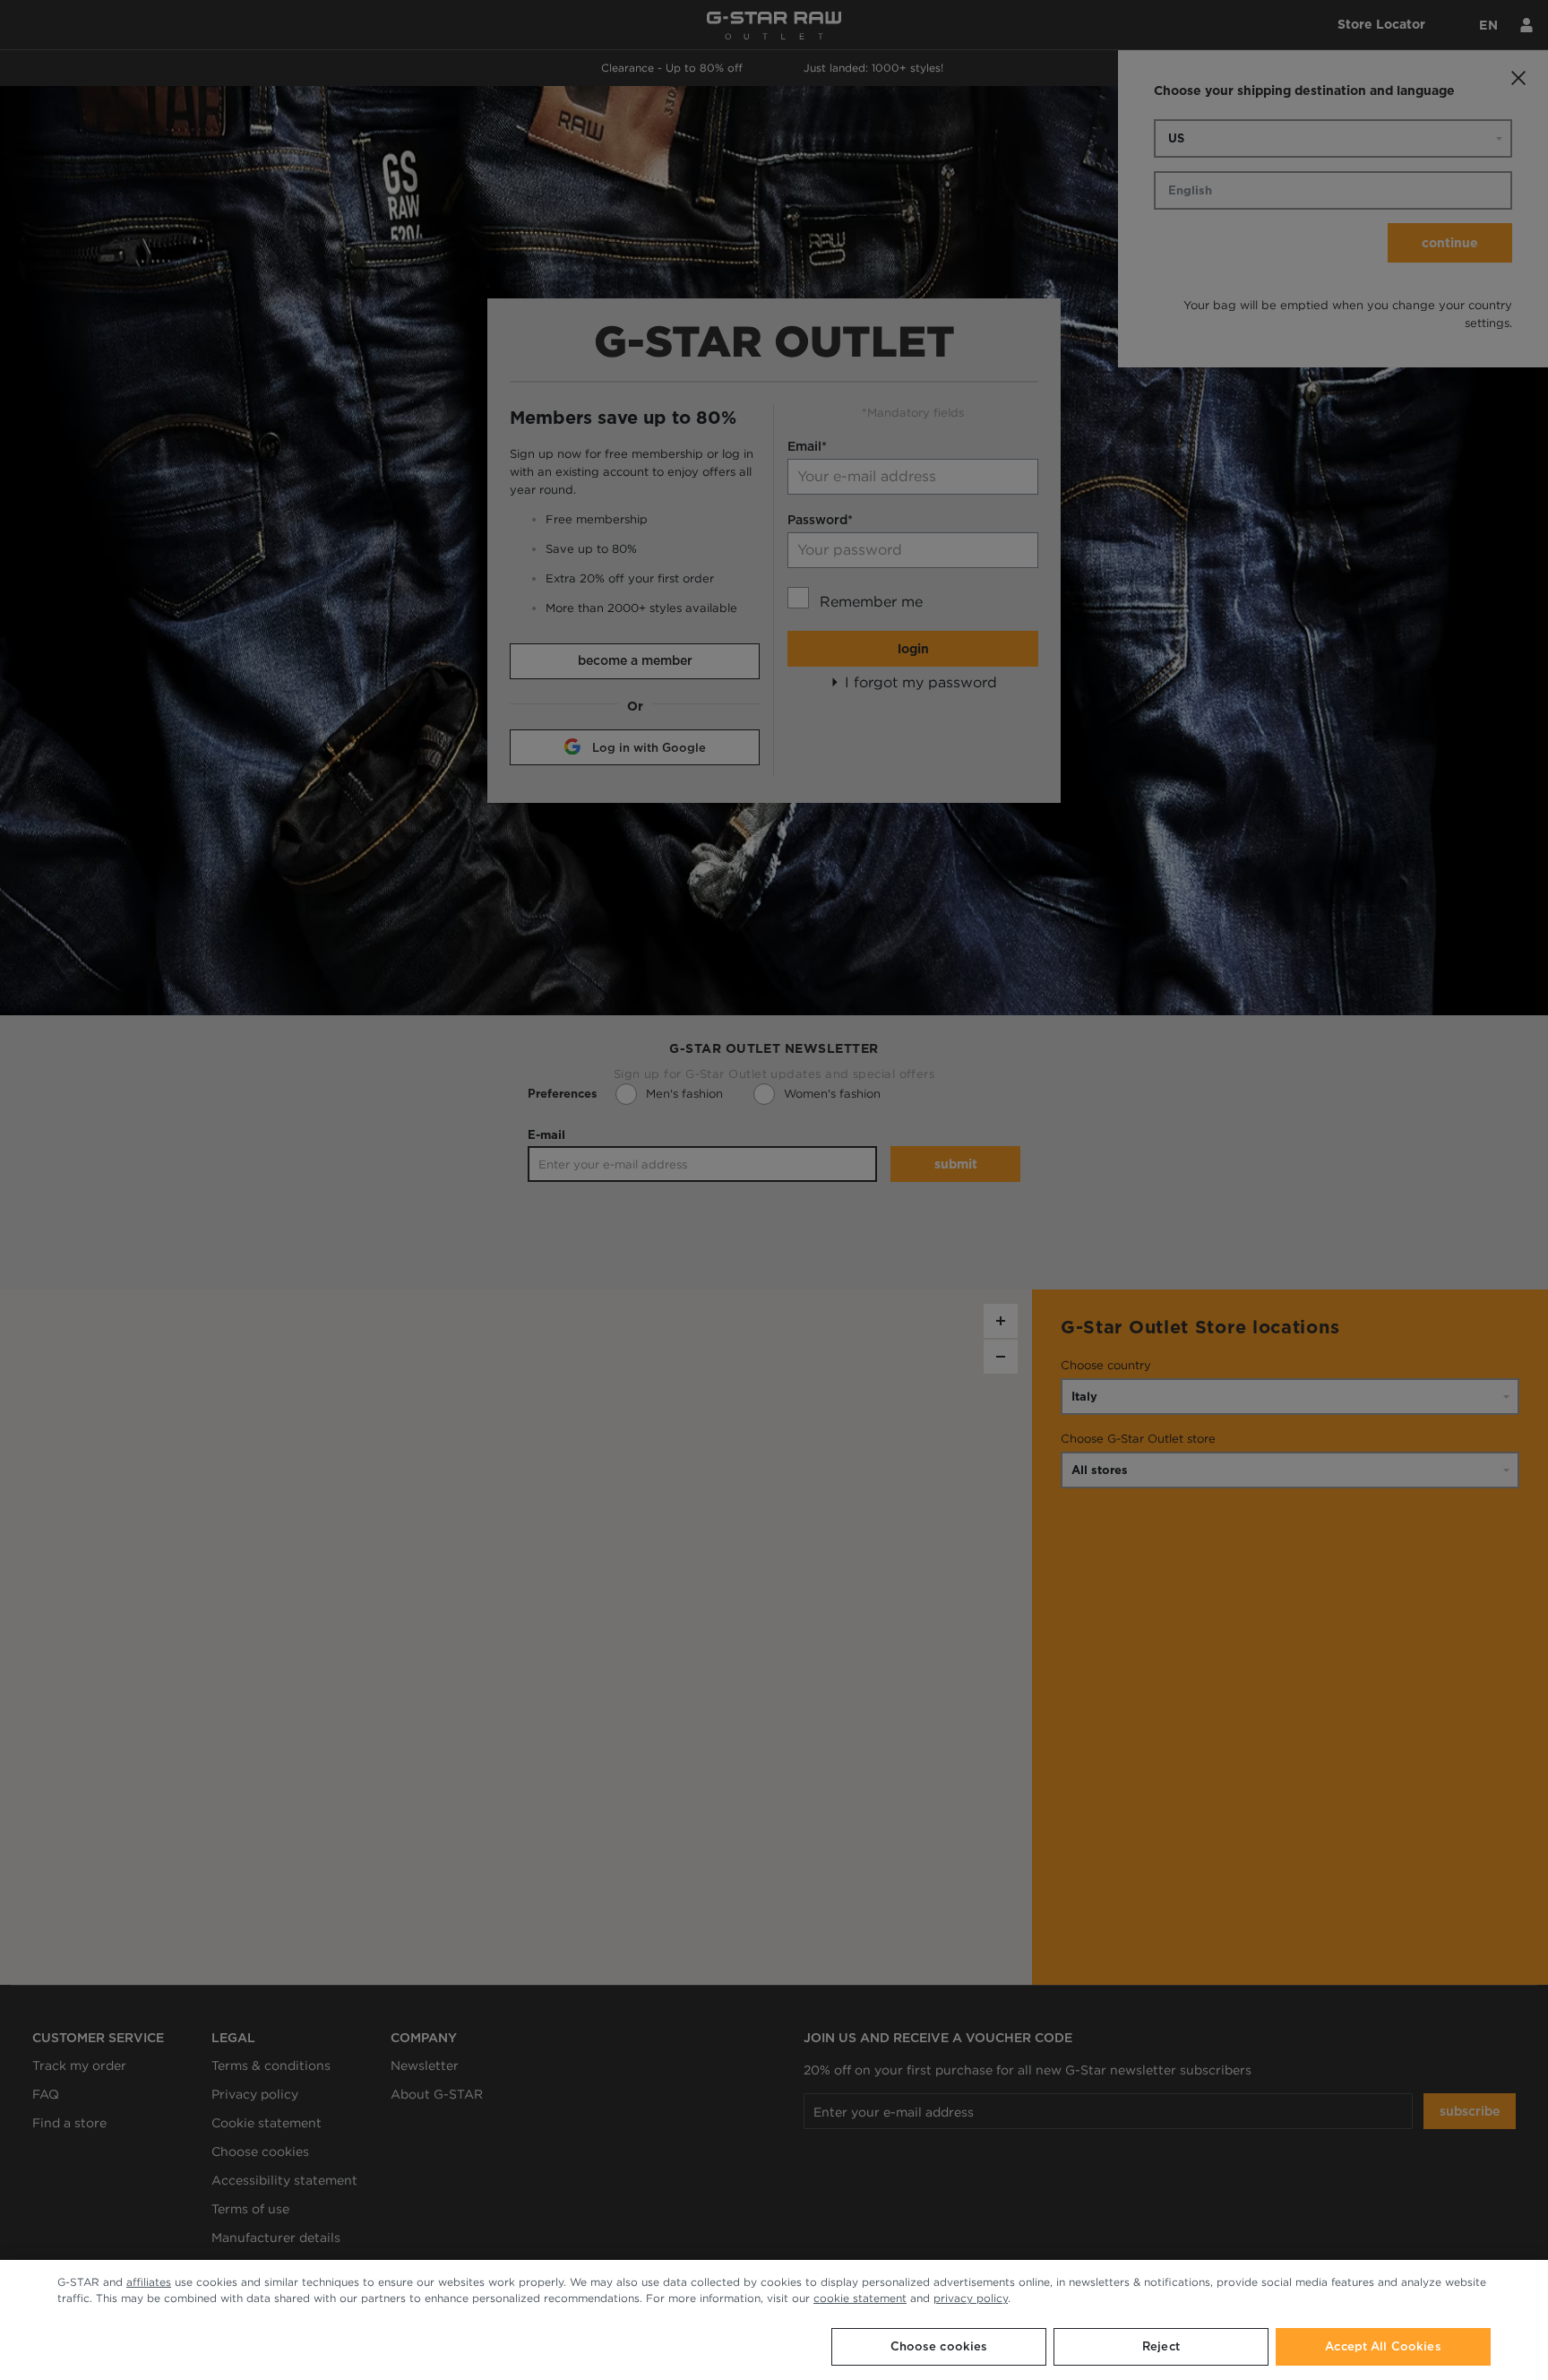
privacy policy (971, 2298)
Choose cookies (939, 2346)
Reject (1161, 2346)
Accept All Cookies (1383, 2346)
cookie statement (860, 2298)
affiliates (149, 2282)
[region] (774, 2320)
